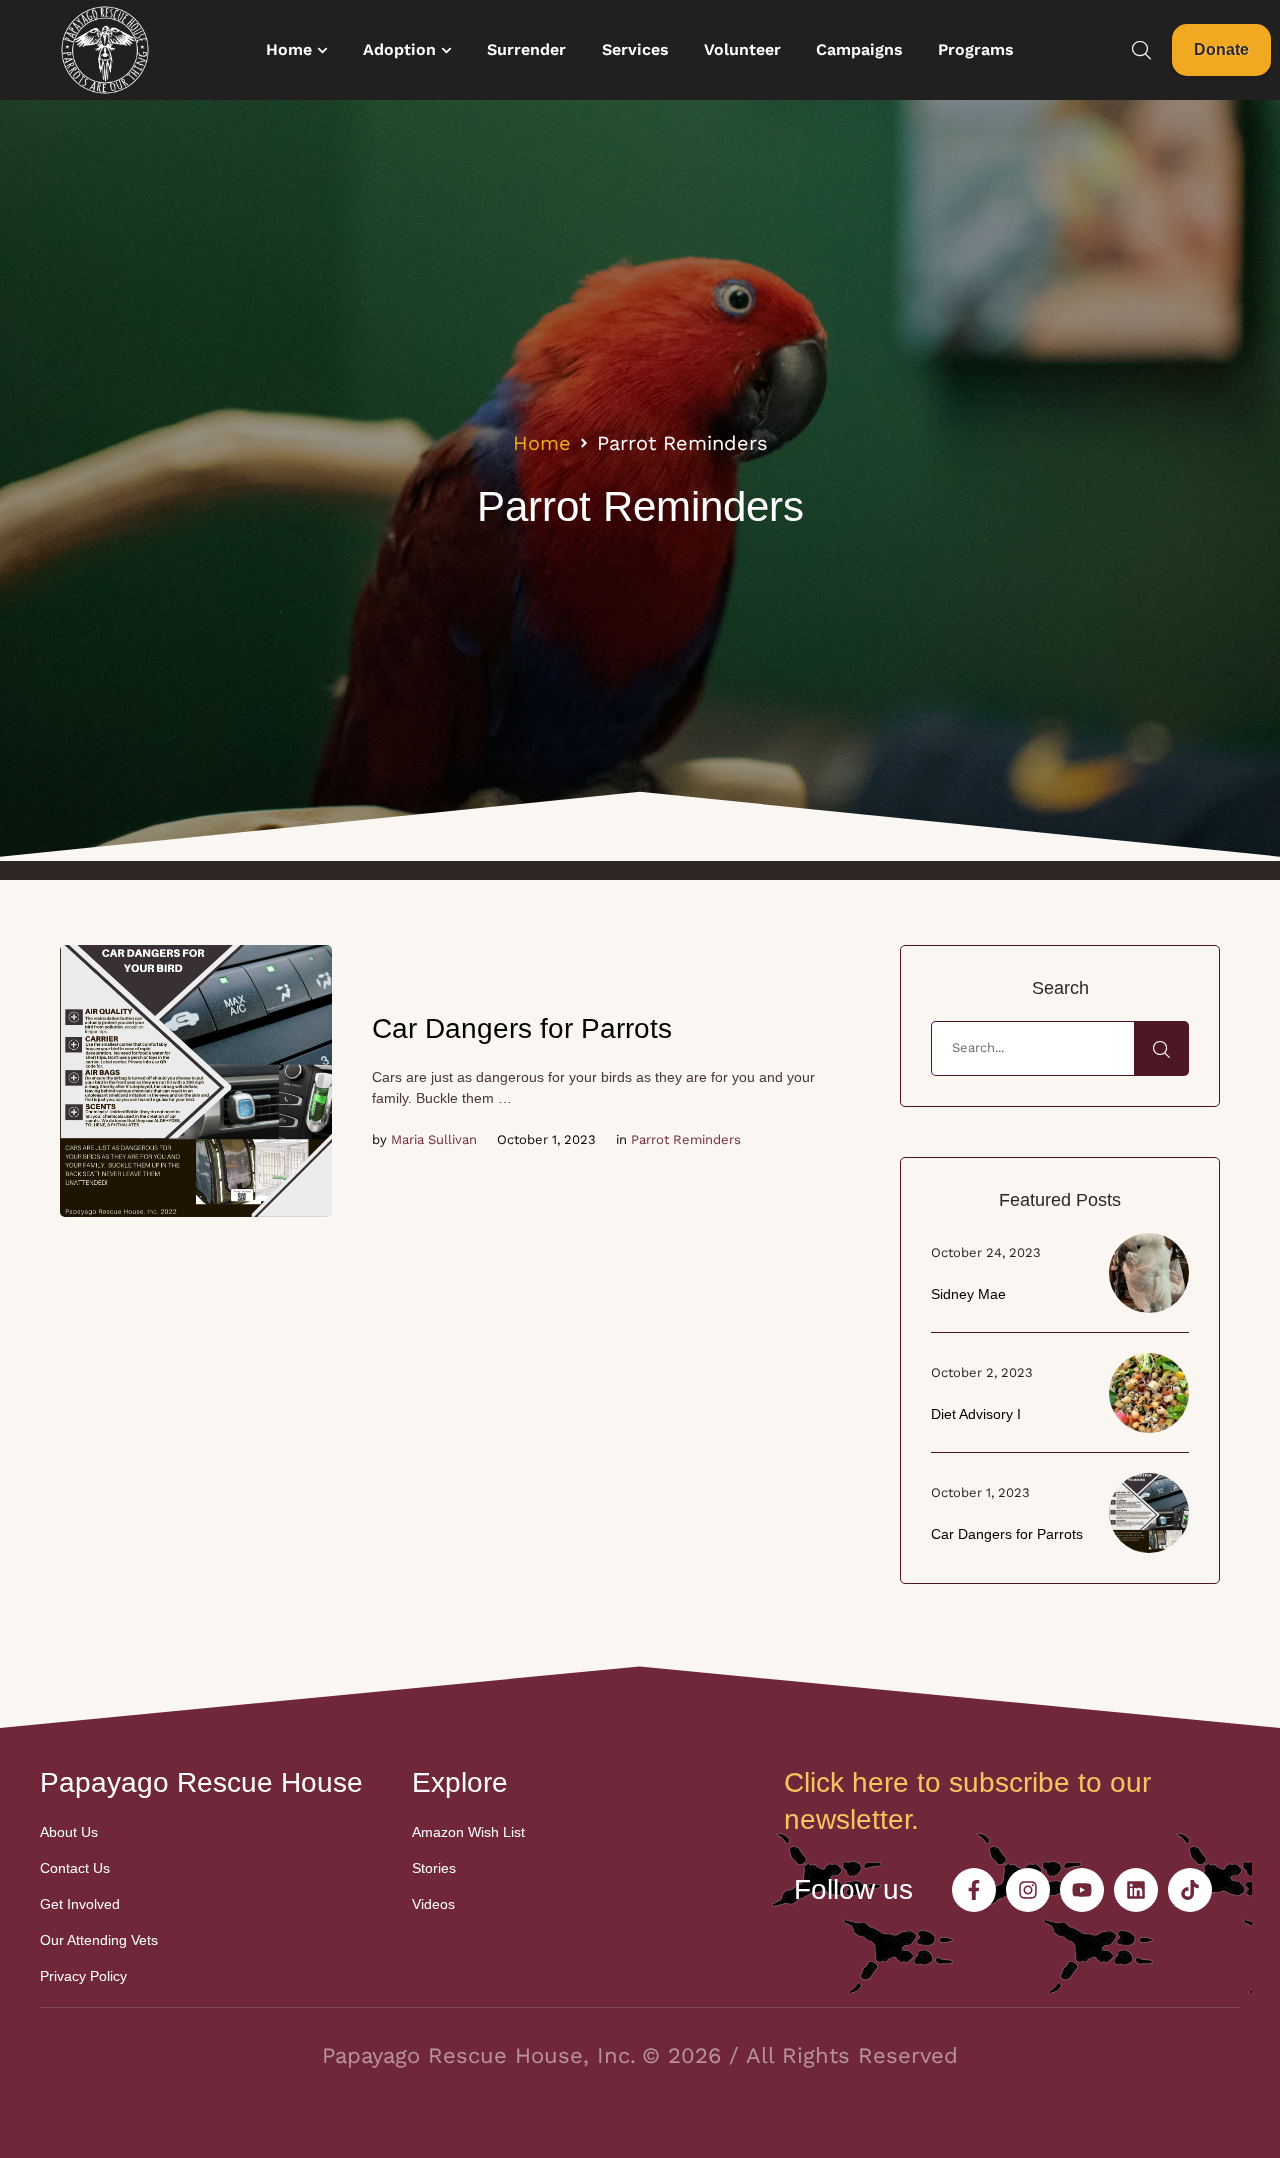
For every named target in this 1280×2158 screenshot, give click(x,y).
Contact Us (75, 1868)
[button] (322, 50)
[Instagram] (1028, 1890)
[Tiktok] (1190, 1890)
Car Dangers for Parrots (522, 1028)
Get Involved (80, 1904)
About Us (69, 1832)
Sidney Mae (968, 1294)
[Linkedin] (1136, 1890)
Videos (433, 1904)
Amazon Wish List (468, 1832)
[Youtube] (1082, 1890)
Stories (434, 1868)
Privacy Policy (83, 1976)
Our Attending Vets (99, 1940)
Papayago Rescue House (201, 1782)
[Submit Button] (1161, 1048)
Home (542, 443)
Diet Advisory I (976, 1414)
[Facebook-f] (974, 1890)
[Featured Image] (196, 1081)
